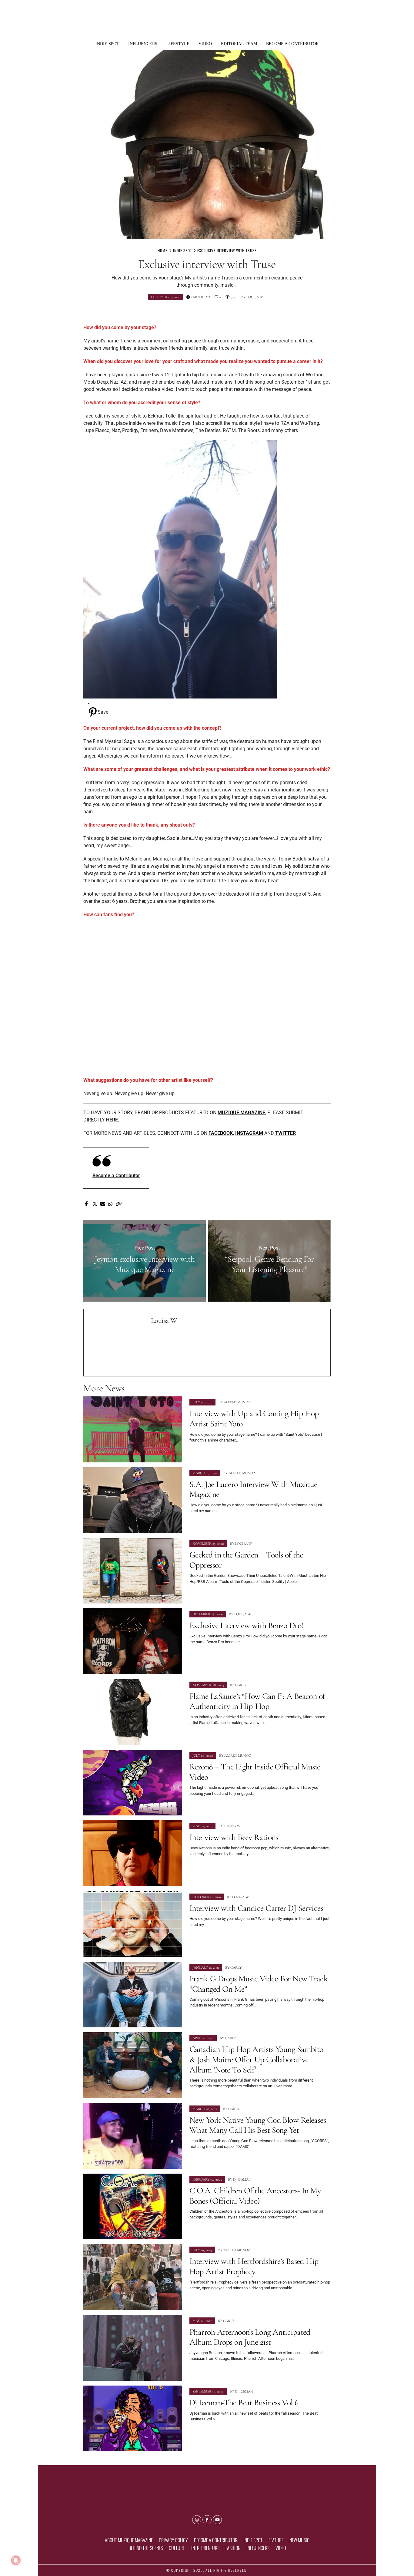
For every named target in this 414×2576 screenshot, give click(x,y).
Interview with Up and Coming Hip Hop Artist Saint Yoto (254, 1418)
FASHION (233, 2548)
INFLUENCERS (143, 44)
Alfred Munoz (237, 1402)
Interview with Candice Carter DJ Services (256, 1908)
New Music (299, 2540)
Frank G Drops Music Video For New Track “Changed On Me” (259, 1984)
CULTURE (177, 2548)
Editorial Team (239, 44)
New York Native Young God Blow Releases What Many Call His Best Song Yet (258, 2125)
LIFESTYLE (178, 44)
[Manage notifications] (16, 2560)
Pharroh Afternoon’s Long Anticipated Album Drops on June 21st (250, 2337)
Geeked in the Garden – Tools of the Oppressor (246, 1560)
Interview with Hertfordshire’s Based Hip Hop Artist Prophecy (254, 2266)
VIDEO (205, 44)
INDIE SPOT (107, 44)
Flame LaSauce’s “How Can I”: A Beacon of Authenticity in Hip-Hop (257, 1701)
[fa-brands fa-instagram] (197, 2520)
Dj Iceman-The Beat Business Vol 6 (244, 2403)
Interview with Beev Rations (234, 1837)
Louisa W (255, 297)
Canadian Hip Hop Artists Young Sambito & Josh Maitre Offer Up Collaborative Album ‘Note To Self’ (256, 2059)
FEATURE (276, 2540)
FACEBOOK (221, 1133)
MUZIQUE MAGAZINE (241, 1113)
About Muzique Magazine (129, 2540)
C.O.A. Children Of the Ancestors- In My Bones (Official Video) (255, 2196)
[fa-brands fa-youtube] (217, 2520)
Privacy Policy (173, 2540)
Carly (241, 1685)
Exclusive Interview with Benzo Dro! (246, 1625)
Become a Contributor (292, 44)
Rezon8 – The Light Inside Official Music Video (255, 1772)
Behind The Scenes (146, 2548)
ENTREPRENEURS (205, 2548)
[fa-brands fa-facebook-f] (207, 2520)
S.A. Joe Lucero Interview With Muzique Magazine (253, 1489)
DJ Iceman (242, 2179)
